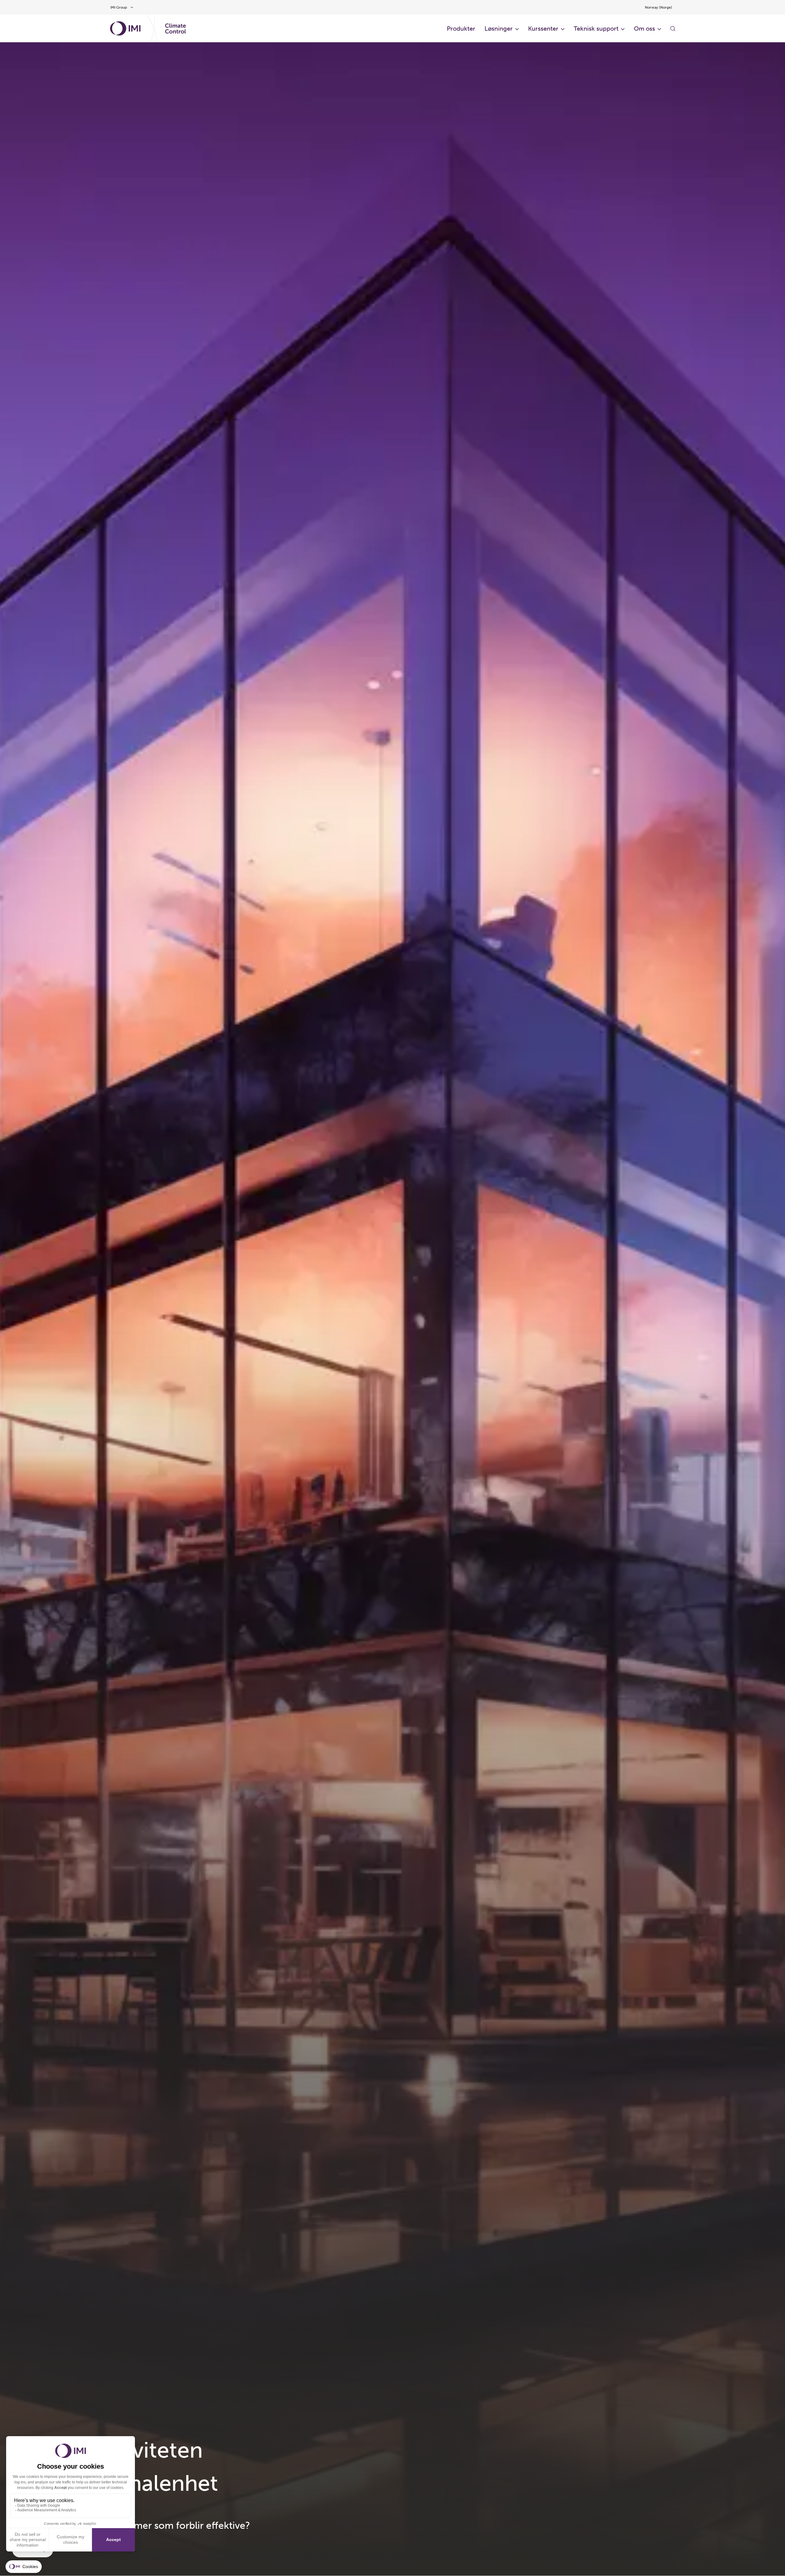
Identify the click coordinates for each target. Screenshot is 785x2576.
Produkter (461, 29)
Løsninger (499, 29)
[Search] (673, 29)
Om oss (644, 29)
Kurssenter (543, 29)
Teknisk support (596, 29)
